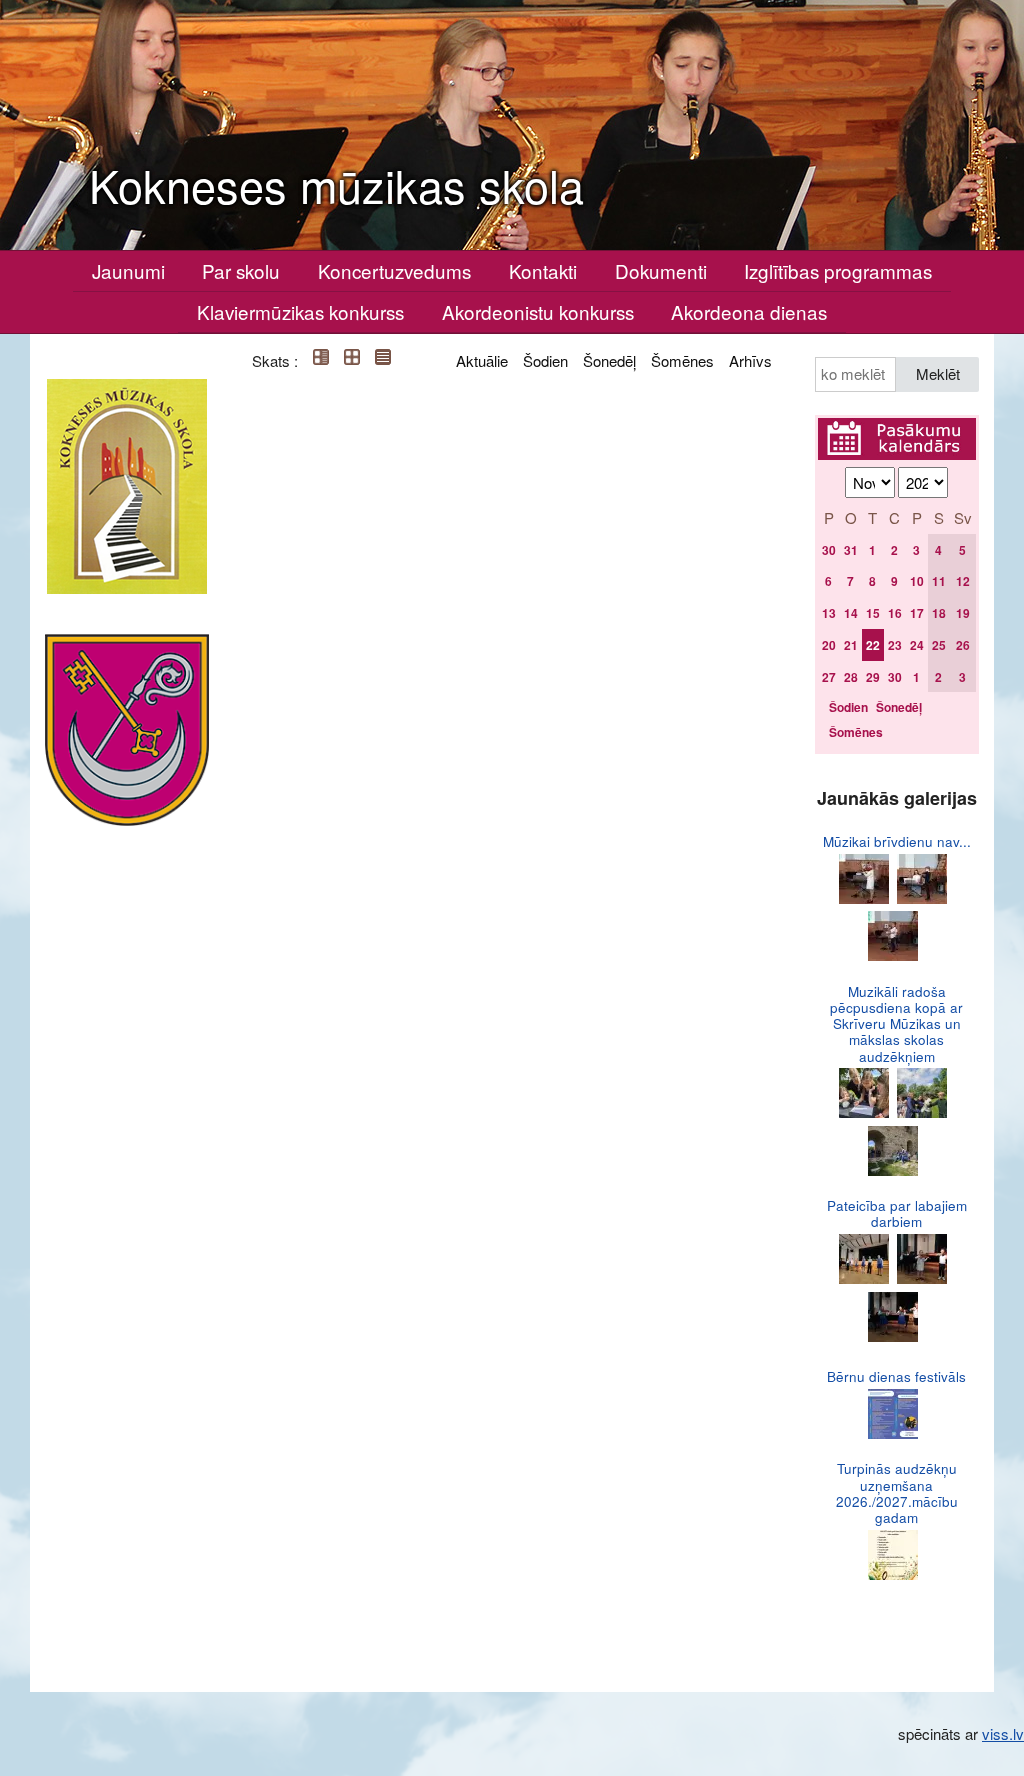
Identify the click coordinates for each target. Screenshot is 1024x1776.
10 (917, 581)
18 (939, 613)
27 (829, 677)
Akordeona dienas (749, 311)
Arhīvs (750, 360)
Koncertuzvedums (394, 270)
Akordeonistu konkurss (538, 311)
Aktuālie (482, 360)
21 (851, 645)
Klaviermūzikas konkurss (300, 311)
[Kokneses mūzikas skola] (127, 486)
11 (939, 581)
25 (939, 645)
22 (873, 645)
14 (851, 613)
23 (895, 645)
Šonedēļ (609, 360)
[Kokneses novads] (127, 730)
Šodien (545, 360)
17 (917, 613)
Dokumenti (661, 270)
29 (873, 677)
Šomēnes (682, 360)
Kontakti (543, 270)
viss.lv (1003, 1733)
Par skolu (241, 270)
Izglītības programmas (838, 270)
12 (963, 581)
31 (851, 550)
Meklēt (938, 373)
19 (963, 613)
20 (829, 645)
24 (917, 645)
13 (829, 613)
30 (829, 550)
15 (873, 613)
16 (895, 613)
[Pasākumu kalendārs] (897, 429)
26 (963, 645)
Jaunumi (128, 270)
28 (851, 677)
